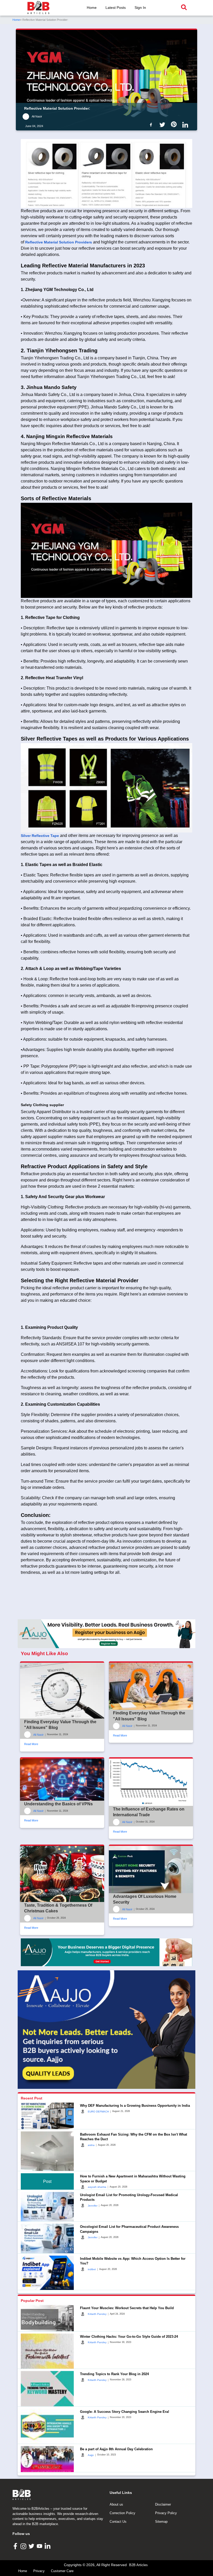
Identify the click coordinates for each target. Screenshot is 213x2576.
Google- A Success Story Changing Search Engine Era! (125, 2412)
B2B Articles (138, 2565)
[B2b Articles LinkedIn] (186, 125)
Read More (31, 1744)
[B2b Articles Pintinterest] (175, 124)
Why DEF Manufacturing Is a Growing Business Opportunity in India (135, 2106)
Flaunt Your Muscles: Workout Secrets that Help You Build (127, 2308)
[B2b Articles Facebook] (152, 124)
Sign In (140, 8)
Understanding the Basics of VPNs (58, 1804)
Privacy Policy (166, 2513)
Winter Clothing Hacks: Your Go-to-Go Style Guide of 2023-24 (129, 2337)
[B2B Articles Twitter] (32, 2546)
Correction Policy (122, 2513)
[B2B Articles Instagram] (24, 2546)
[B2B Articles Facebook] (16, 2546)
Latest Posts (116, 8)
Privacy (39, 2571)
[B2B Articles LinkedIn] (48, 2546)
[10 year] (106, 1952)
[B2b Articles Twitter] (163, 124)
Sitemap (161, 2522)
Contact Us (118, 2522)
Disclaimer (163, 2504)
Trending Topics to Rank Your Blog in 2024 (114, 2374)
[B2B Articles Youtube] (40, 2546)
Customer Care (62, 2571)
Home (92, 8)
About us (116, 2504)
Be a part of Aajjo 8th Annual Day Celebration (116, 2449)
